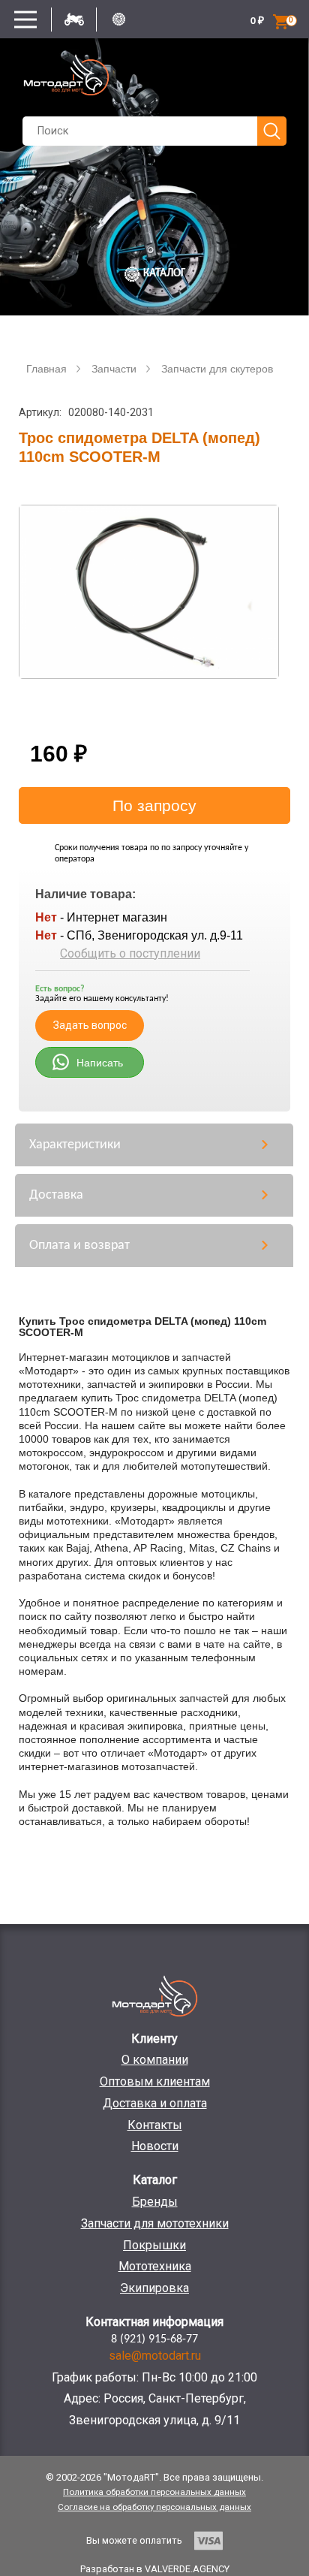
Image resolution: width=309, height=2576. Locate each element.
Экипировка (154, 2288)
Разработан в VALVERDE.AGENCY (155, 2569)
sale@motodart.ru (155, 2356)
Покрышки (154, 2245)
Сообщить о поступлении (130, 953)
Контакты (155, 2125)
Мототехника (155, 2266)
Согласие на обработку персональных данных (154, 2507)
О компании (155, 2060)
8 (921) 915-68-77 (154, 2339)
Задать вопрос (90, 1025)
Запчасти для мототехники (155, 2223)
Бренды (155, 2202)
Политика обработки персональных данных (154, 2492)
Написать (100, 1063)
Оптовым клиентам (155, 2081)
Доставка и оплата (155, 2103)
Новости (155, 2146)
